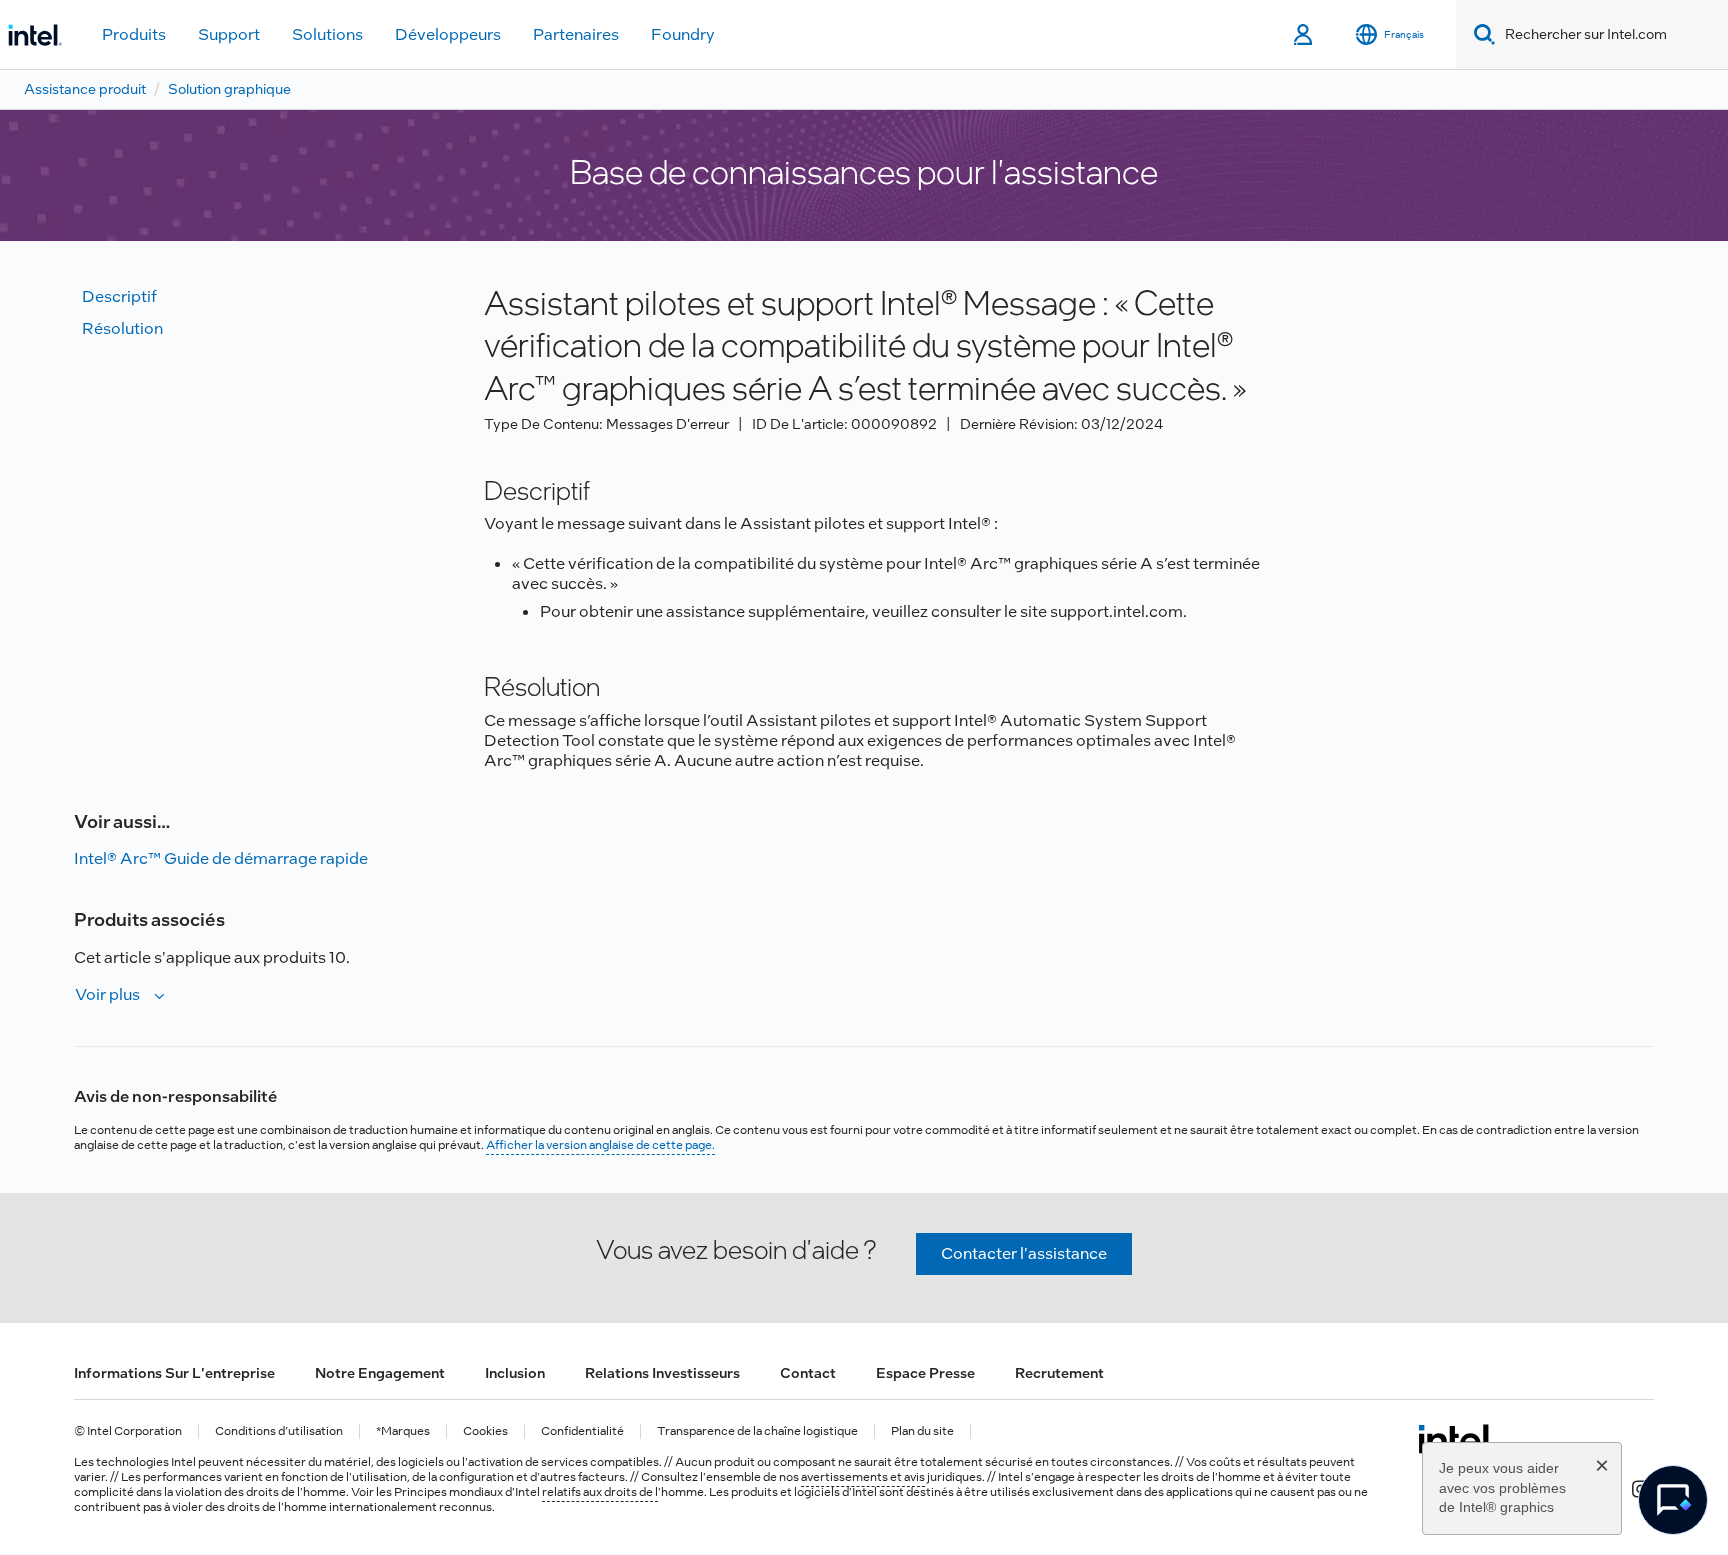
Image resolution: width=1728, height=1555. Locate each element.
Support (229, 34)
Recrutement (1059, 1373)
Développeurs (448, 34)
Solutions (327, 34)
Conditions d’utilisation (279, 1431)
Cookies (485, 1431)
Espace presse (925, 1373)
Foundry (683, 34)
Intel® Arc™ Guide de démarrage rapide (221, 858)
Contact (808, 1373)
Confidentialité (582, 1431)
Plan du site (922, 1431)
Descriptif (119, 296)
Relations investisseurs (662, 1373)
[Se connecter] (1304, 35)
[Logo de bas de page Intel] (1456, 1439)
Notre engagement (380, 1373)
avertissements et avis (863, 1477)
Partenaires (576, 34)
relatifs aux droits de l (600, 1492)
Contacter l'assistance (1024, 1253)
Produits (134, 34)
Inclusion (515, 1373)
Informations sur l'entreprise (174, 1373)
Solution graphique (229, 89)
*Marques (403, 1431)
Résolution (122, 328)
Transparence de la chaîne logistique (757, 1431)
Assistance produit (85, 89)
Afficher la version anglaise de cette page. (600, 1145)
